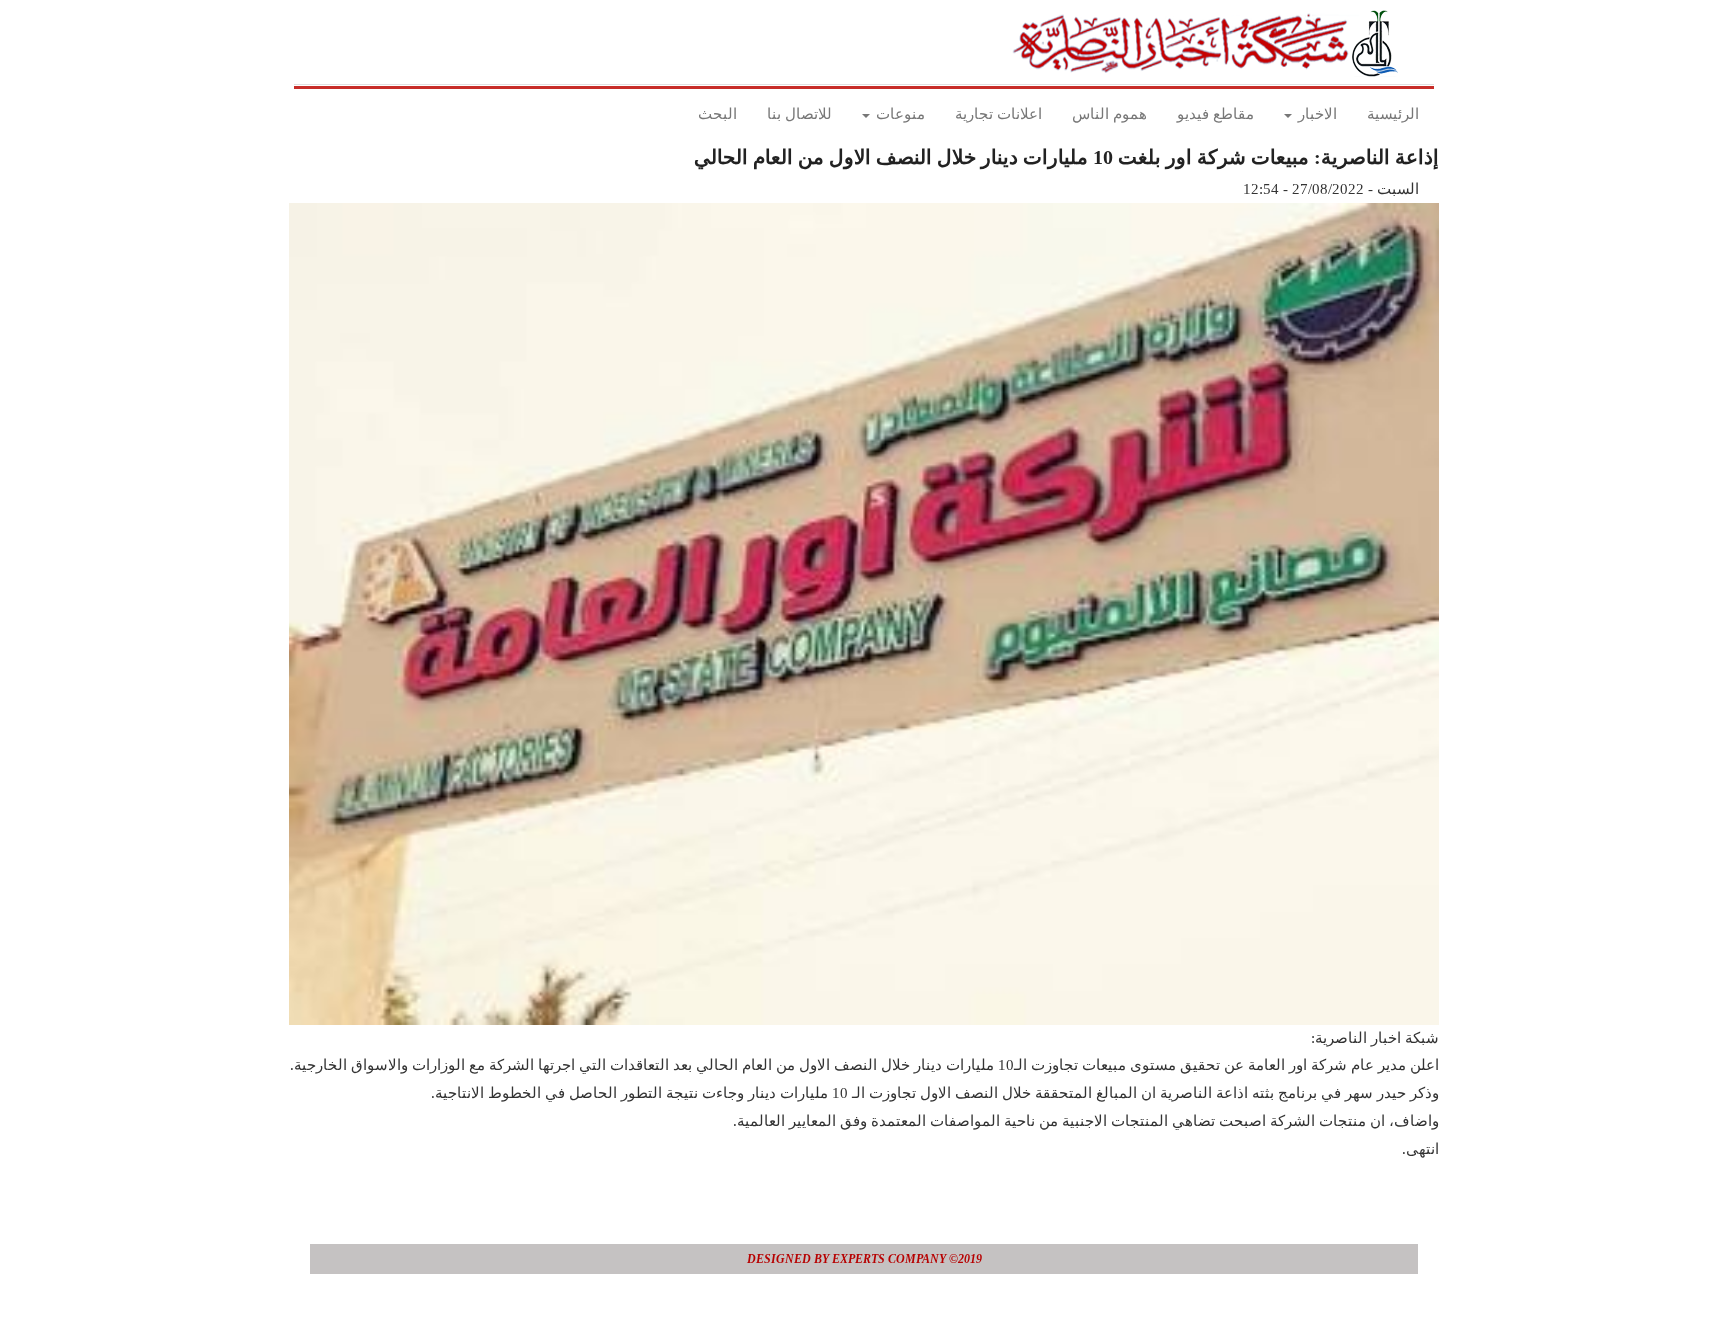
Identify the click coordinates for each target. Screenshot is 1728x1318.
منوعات (898, 114)
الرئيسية (1393, 114)
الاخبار (1315, 114)
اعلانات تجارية (998, 114)
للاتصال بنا (799, 114)
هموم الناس (1109, 114)
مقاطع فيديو (1215, 114)
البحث (717, 114)
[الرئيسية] (1211, 43)
